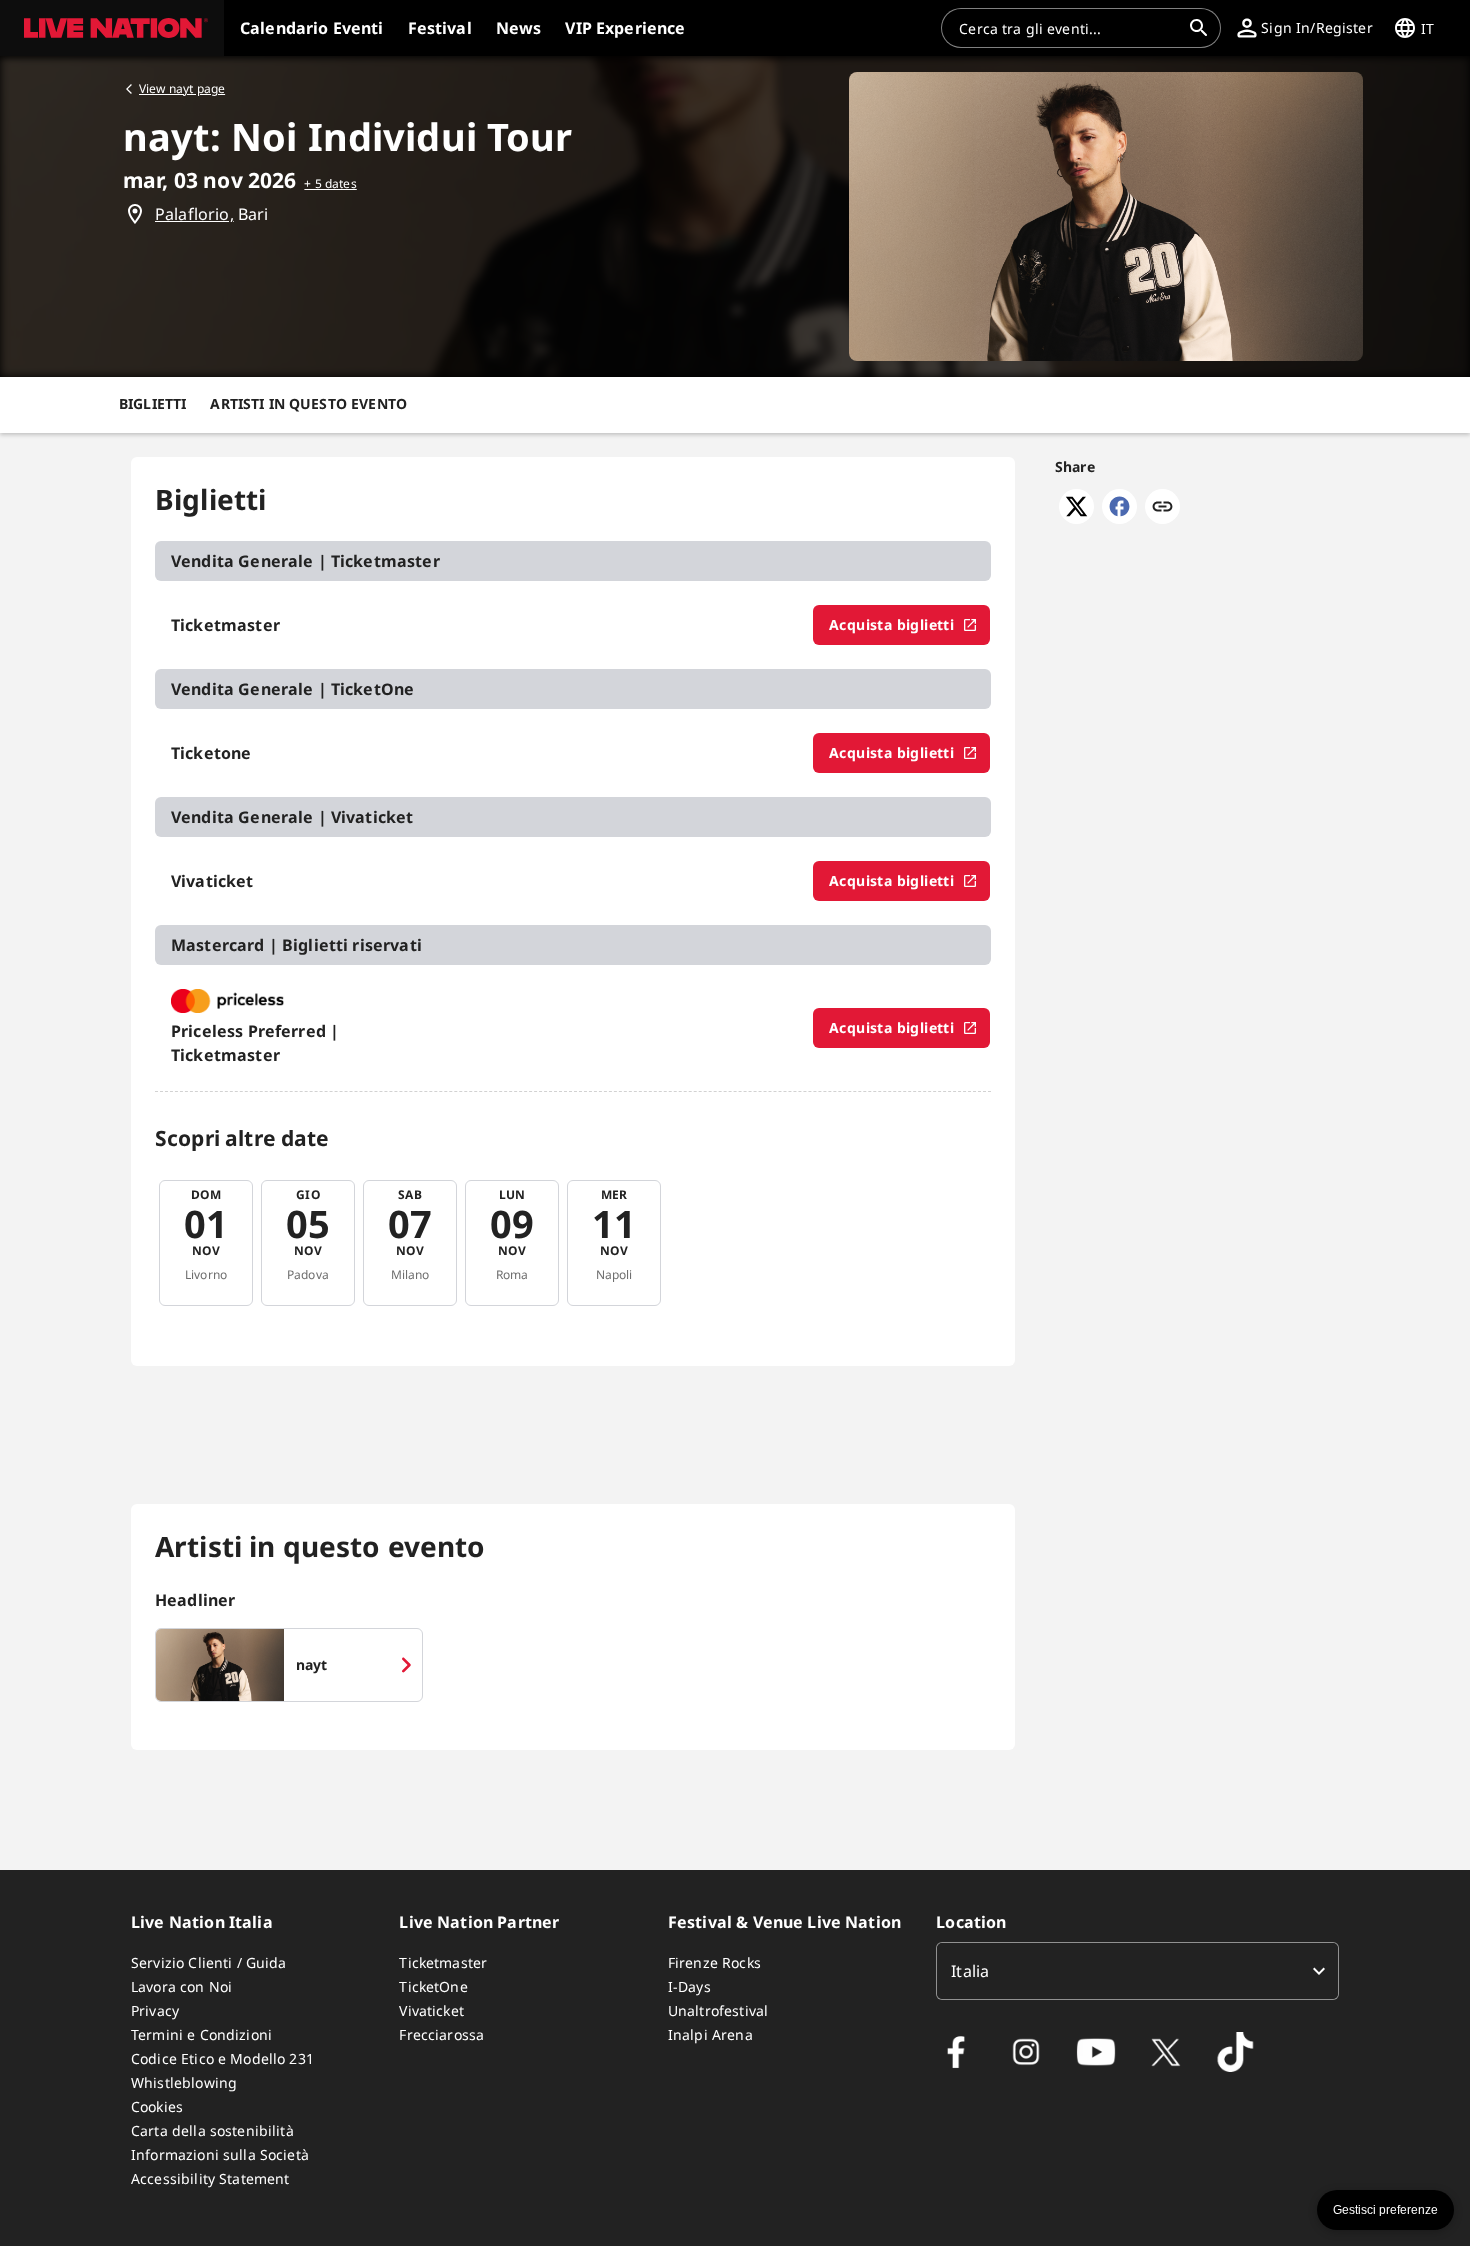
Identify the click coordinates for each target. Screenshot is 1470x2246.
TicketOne (433, 1986)
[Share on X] (1076, 518)
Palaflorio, (194, 214)
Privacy (155, 2010)
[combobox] (1069, 28)
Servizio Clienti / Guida (209, 1962)
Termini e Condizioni (201, 2034)
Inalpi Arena (710, 2034)
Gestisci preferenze (1385, 2210)
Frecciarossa (441, 2034)
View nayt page (182, 88)
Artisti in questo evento (308, 403)
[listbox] (1137, 1971)
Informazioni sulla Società (220, 2154)
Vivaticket (431, 2010)
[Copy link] (1162, 508)
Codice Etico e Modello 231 (222, 2058)
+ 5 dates (330, 183)
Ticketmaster (443, 1962)
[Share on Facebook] (1119, 518)
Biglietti (152, 403)
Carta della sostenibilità (212, 2130)
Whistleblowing (184, 2082)
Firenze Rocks (714, 1962)
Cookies (157, 2106)
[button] (112, 28)
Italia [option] (970, 1971)
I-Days (689, 1986)
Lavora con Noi (181, 1986)
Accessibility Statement (210, 2178)
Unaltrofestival (718, 2010)
